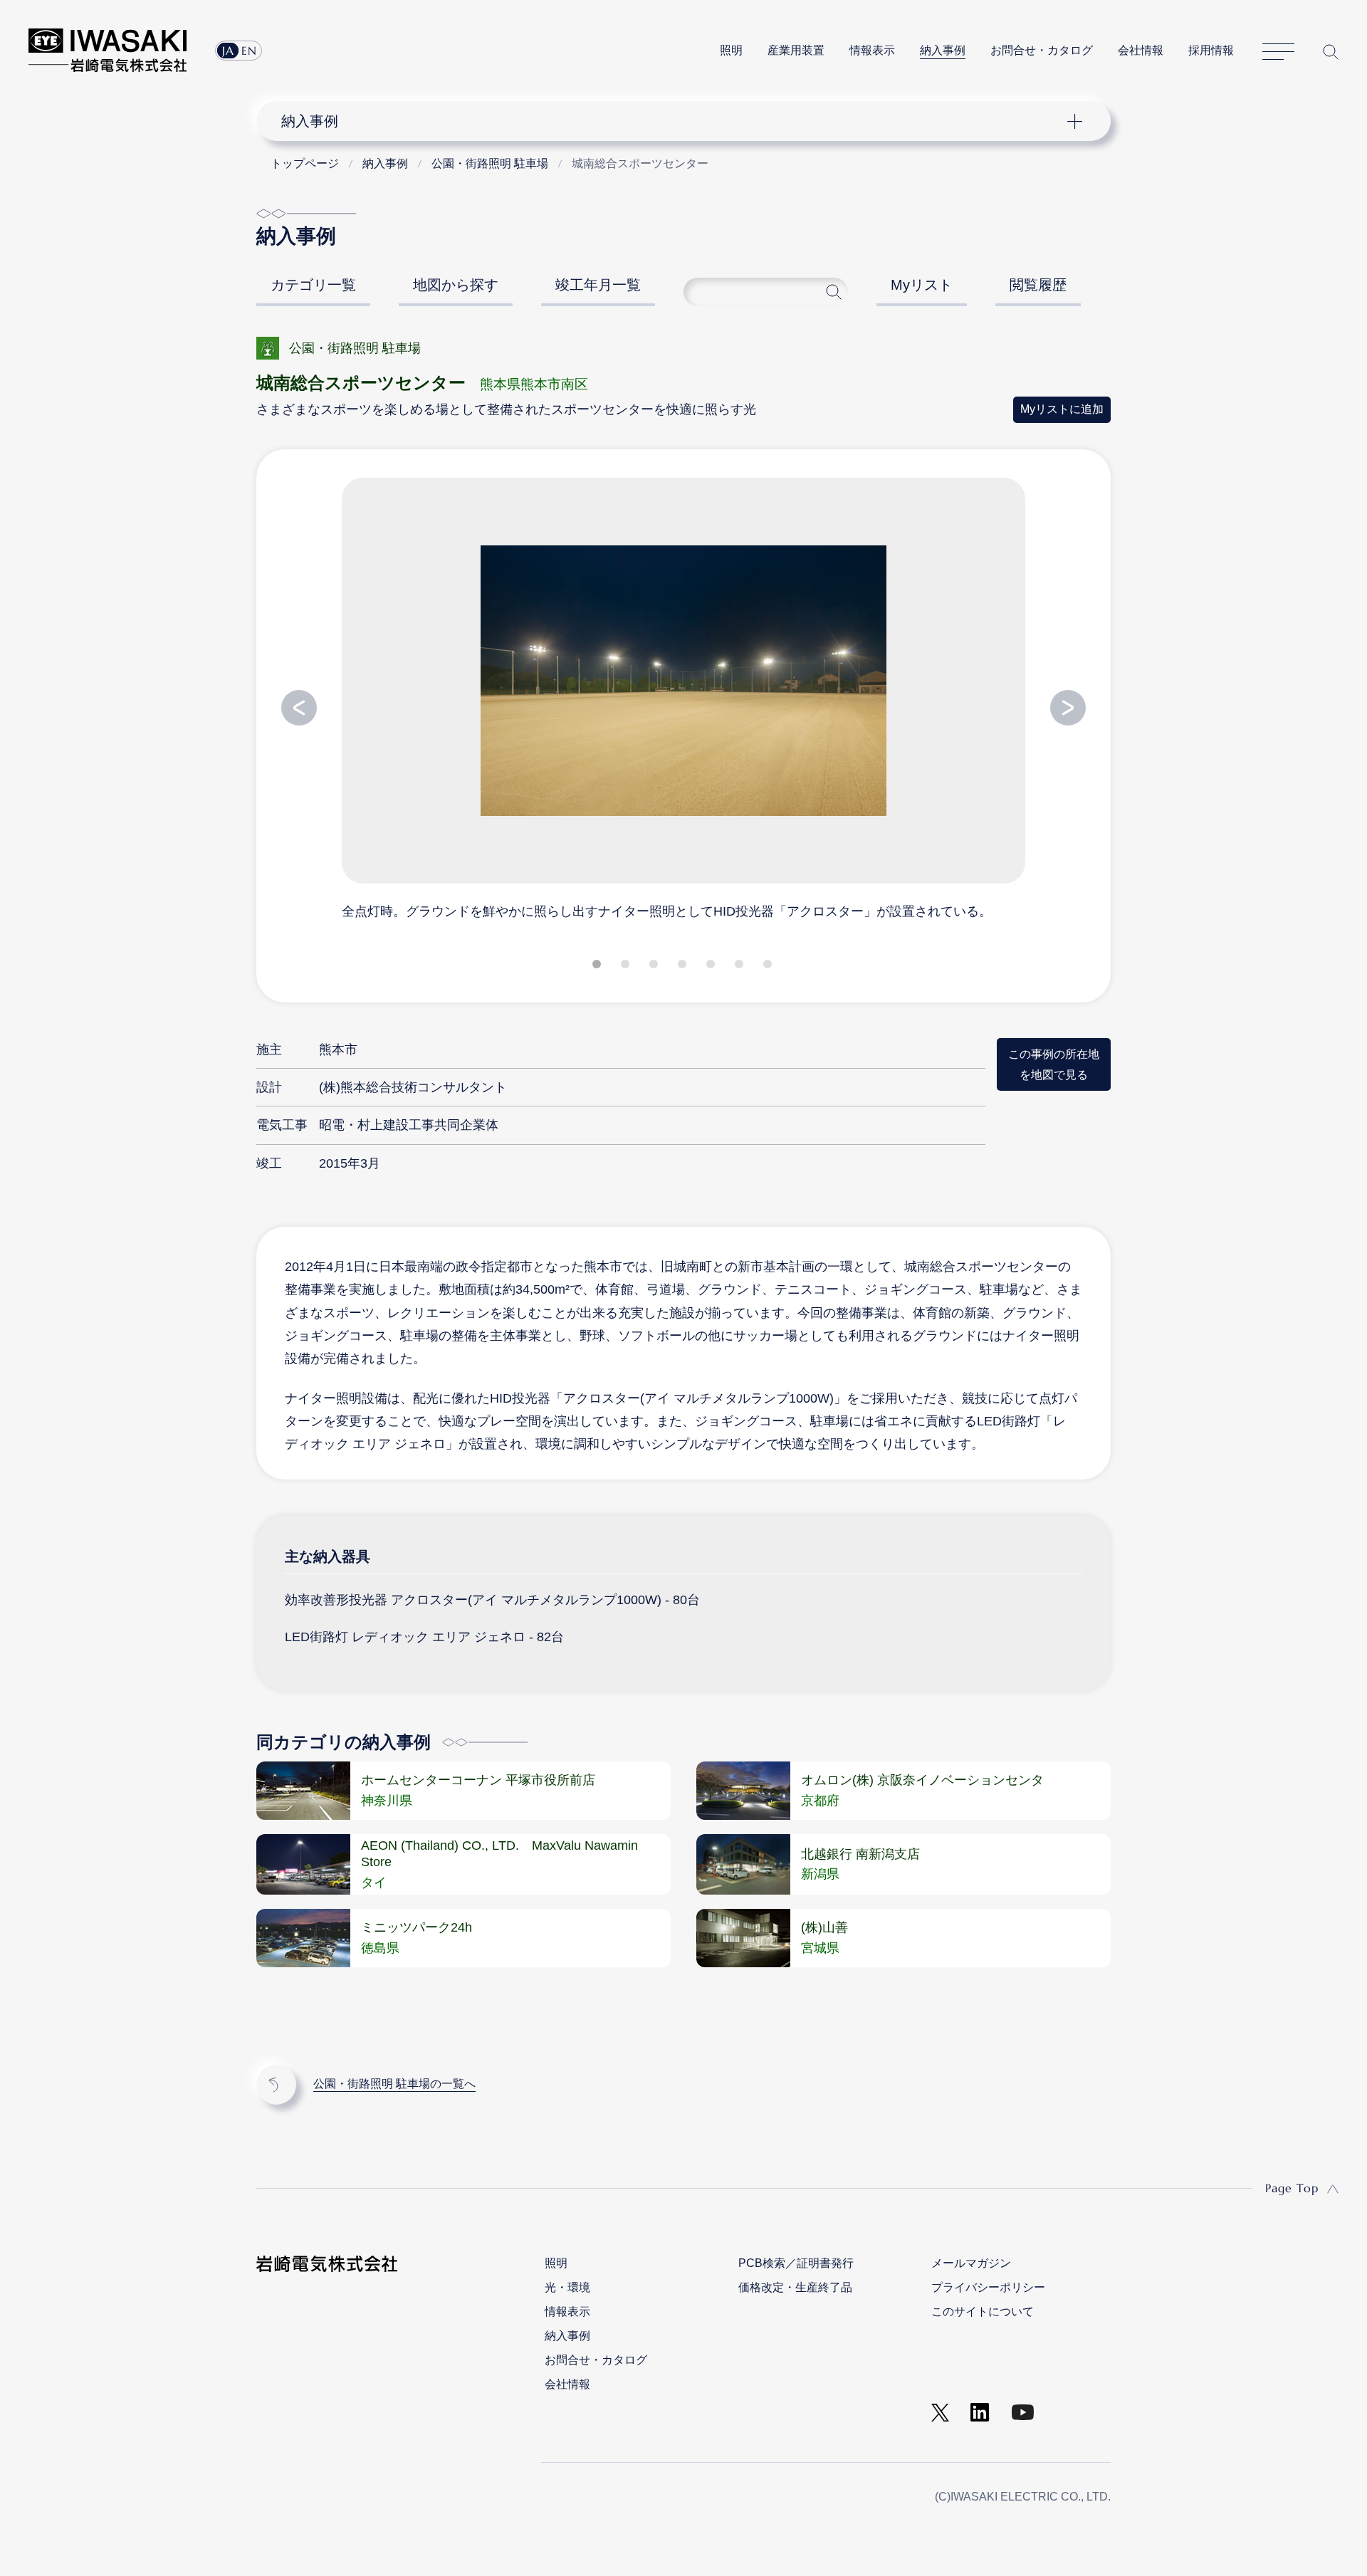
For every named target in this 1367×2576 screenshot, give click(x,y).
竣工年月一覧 (598, 285)
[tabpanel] (683, 698)
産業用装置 (796, 50)
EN (249, 51)
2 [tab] (627, 967)
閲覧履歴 (1038, 285)
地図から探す (456, 285)
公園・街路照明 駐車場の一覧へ (394, 2084)
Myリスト (922, 285)
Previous (299, 708)
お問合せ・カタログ (1042, 50)
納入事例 (943, 50)
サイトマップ (1278, 52)
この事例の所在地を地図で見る (1054, 1064)
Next (1068, 708)
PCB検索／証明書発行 (796, 2263)
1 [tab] (598, 967)
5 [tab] (712, 967)
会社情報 (1141, 50)
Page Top (1292, 2188)
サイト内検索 (1331, 52)
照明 (731, 50)
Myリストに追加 (1062, 409)
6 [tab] (740, 967)
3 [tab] (655, 967)
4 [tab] (683, 967)
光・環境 (567, 2287)
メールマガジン (971, 2263)
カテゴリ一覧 (313, 285)
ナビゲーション (676, 121)
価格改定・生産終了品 (795, 2287)
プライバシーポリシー (988, 2287)
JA (228, 51)
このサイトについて (983, 2311)
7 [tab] (769, 967)
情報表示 (872, 50)
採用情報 (1211, 50)
